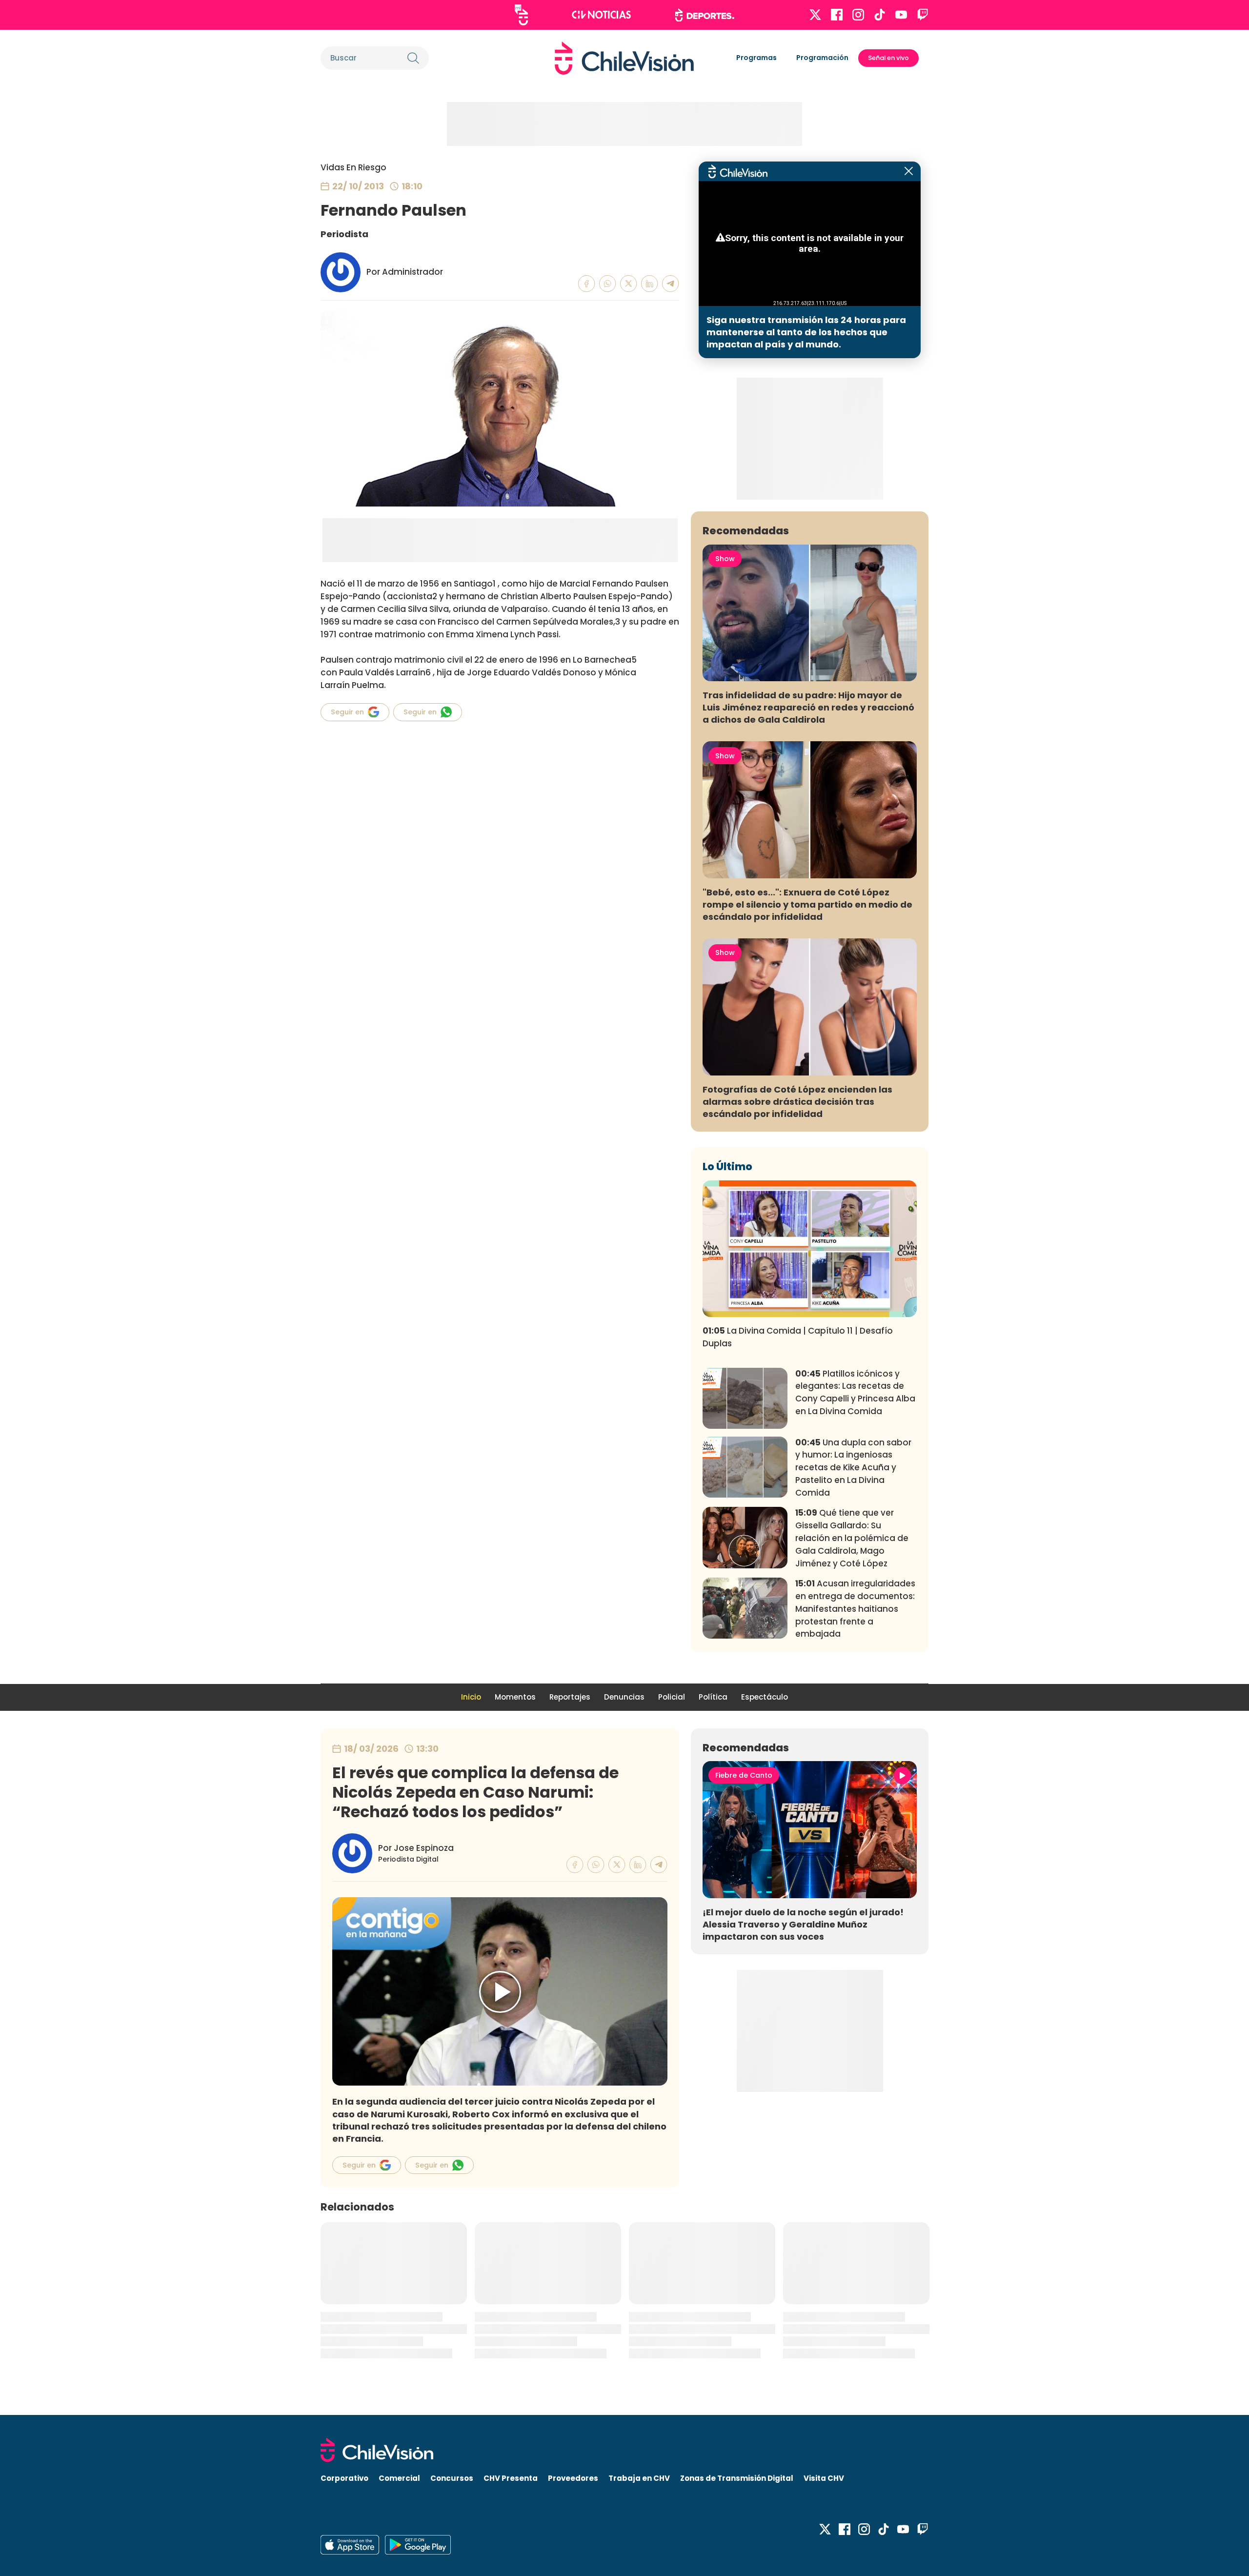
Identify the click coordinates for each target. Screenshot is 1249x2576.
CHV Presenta (511, 2478)
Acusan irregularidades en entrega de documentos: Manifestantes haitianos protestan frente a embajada (855, 1609)
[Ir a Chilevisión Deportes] (705, 15)
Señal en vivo (888, 58)
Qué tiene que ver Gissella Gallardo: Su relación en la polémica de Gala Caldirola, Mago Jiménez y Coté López (852, 1538)
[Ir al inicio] (624, 58)
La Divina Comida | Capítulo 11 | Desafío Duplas (798, 1337)
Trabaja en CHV (639, 2478)
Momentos (515, 1697)
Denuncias (624, 1697)
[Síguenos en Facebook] (837, 15)
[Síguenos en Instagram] (858, 15)
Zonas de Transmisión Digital (737, 2478)
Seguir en (347, 712)
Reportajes (570, 1697)
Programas (756, 58)
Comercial (399, 2478)
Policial (672, 1697)
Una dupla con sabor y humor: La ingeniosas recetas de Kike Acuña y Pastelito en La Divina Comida (853, 1468)
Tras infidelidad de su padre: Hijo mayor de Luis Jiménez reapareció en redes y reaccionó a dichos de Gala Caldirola (808, 707)
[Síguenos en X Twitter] (815, 15)
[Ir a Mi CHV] (521, 15)
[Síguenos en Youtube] (901, 15)
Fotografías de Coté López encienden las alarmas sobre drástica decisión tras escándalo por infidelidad (797, 1102)
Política (713, 1697)
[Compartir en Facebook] (587, 284)
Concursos (452, 2478)
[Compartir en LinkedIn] (650, 284)
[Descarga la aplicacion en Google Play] (350, 2545)
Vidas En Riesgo (353, 167)
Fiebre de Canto (744, 1775)
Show (725, 559)
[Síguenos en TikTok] (880, 15)
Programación (822, 58)
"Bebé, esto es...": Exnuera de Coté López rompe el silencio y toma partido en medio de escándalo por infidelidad (807, 904)
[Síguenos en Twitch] (923, 15)
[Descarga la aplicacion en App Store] (418, 2545)
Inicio (471, 1697)
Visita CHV (824, 2478)
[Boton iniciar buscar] (413, 58)
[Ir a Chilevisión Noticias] (601, 15)
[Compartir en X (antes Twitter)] (629, 284)
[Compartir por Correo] (671, 284)
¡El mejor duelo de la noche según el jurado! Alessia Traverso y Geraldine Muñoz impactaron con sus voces (803, 1924)
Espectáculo (765, 1697)
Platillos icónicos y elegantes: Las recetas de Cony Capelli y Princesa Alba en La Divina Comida (855, 1392)
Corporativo (344, 2478)
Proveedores (573, 2478)
